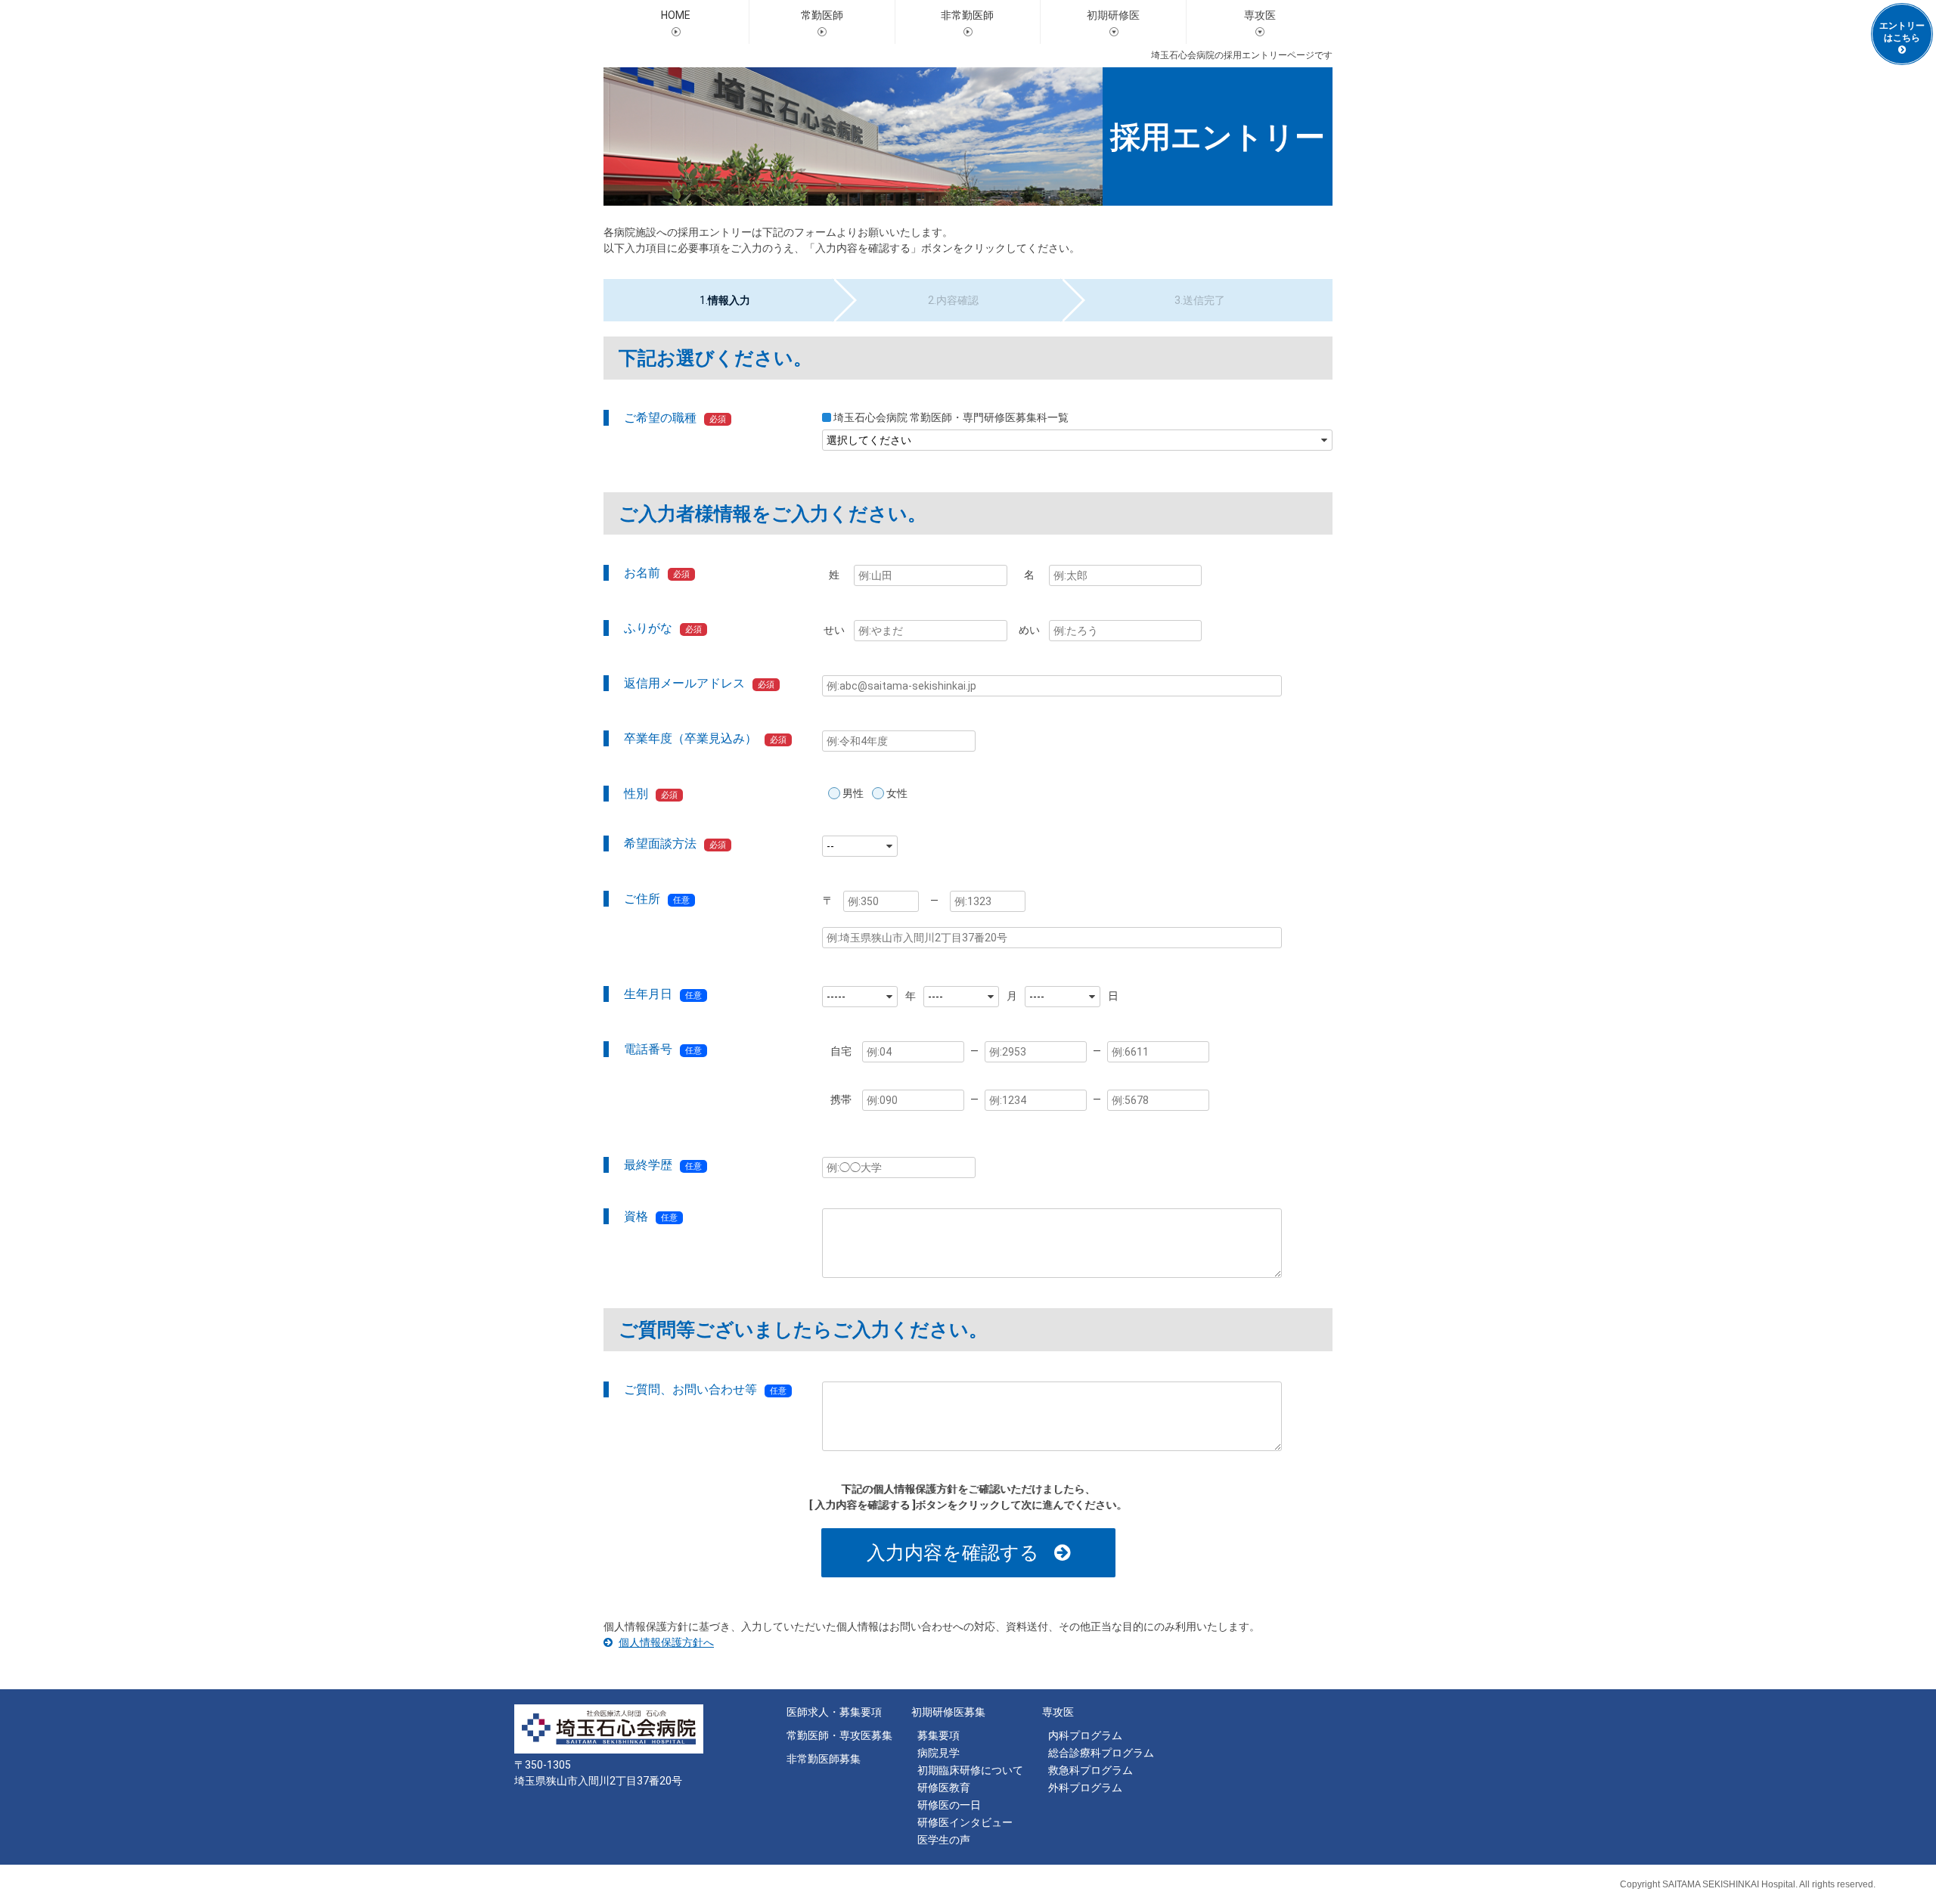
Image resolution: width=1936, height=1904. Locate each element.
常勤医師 (822, 15)
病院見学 (939, 1753)
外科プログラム (1085, 1788)
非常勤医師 (967, 15)
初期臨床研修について (970, 1770)
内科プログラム (1085, 1735)
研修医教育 (944, 1788)
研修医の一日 (949, 1805)
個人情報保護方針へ (666, 1642)
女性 (897, 793)
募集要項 (939, 1735)
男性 (853, 793)
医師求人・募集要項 (834, 1712)
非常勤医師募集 (824, 1759)
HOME (676, 15)
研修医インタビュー (965, 1822)
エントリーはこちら (1902, 32)
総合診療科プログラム (1101, 1753)
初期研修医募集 (948, 1712)
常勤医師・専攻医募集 (839, 1735)
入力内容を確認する (953, 1552)
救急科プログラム (1091, 1770)
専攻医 (1058, 1712)
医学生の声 (944, 1840)
